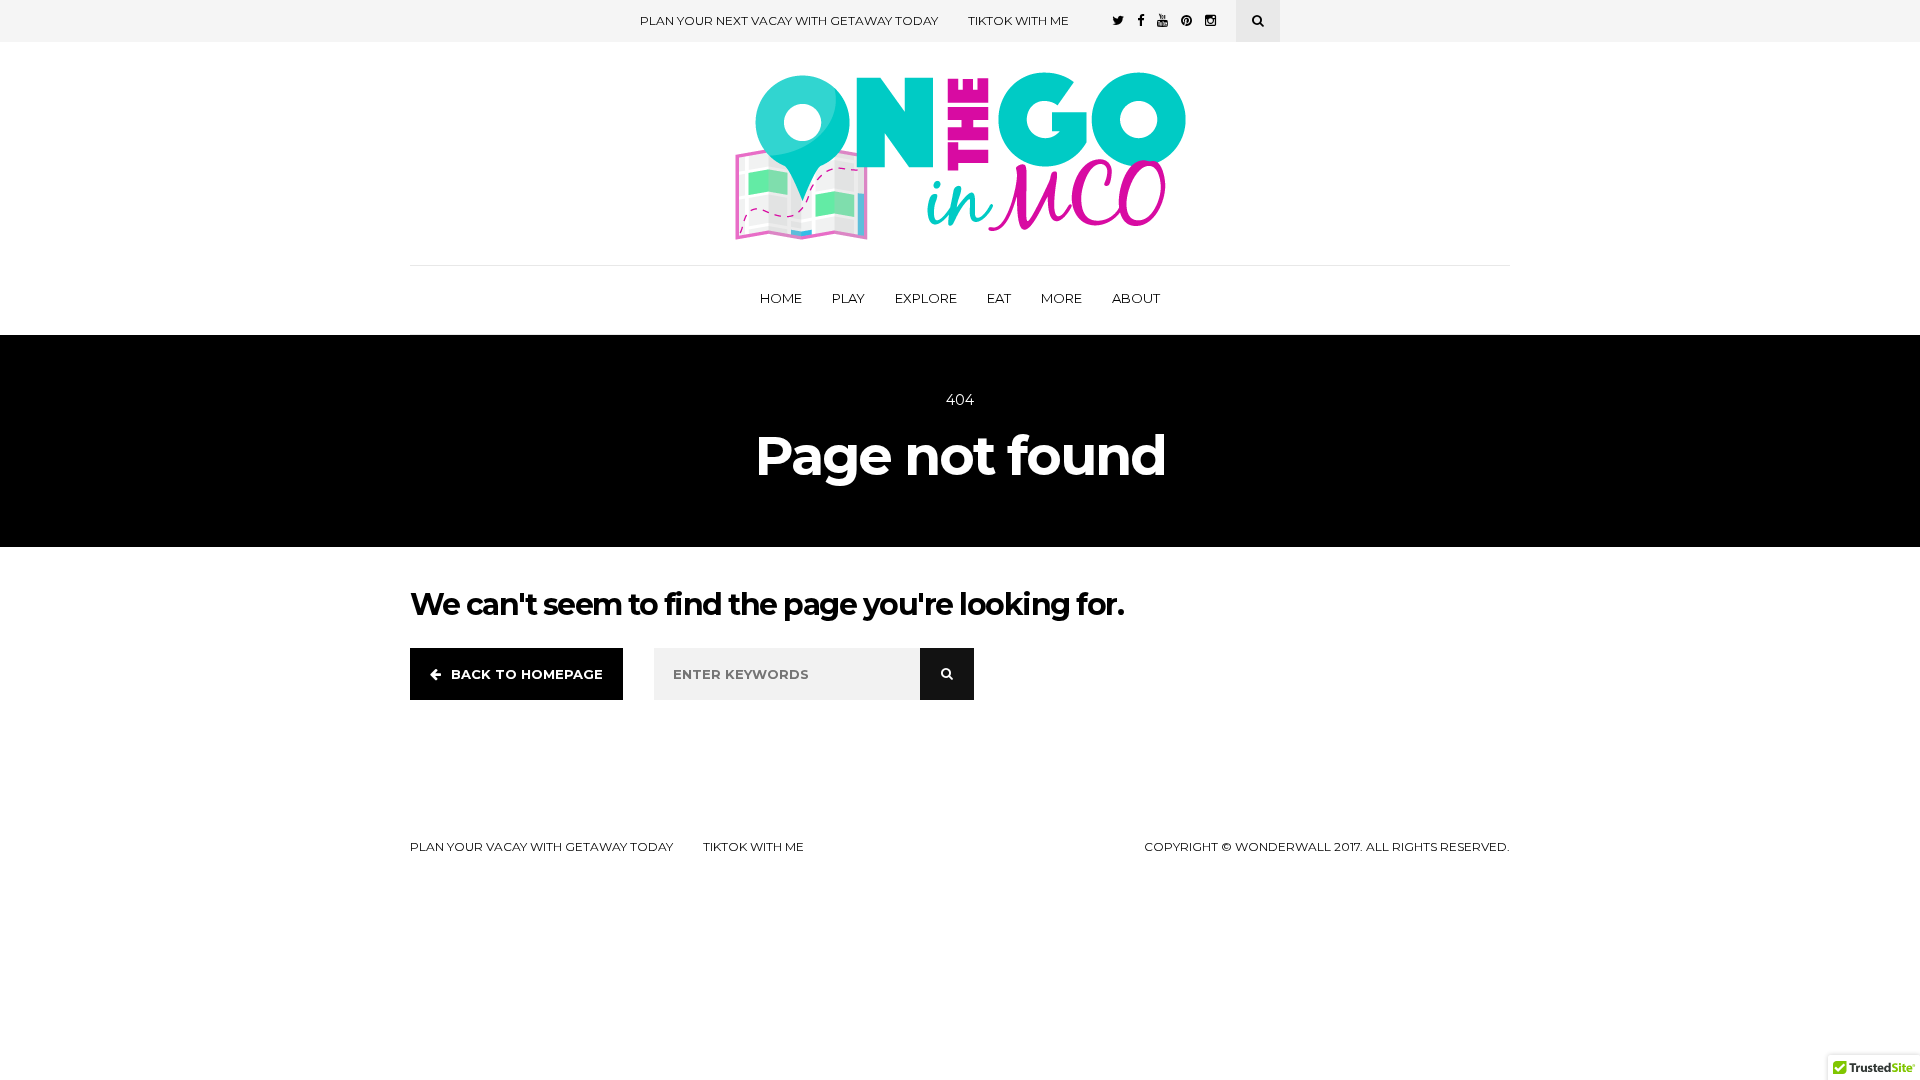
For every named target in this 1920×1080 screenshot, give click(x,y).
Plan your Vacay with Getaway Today (541, 847)
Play (848, 298)
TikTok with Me (1018, 20)
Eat (999, 298)
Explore (926, 298)
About (1136, 298)
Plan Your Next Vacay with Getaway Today (789, 20)
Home (781, 298)
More (1061, 298)
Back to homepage (527, 674)
